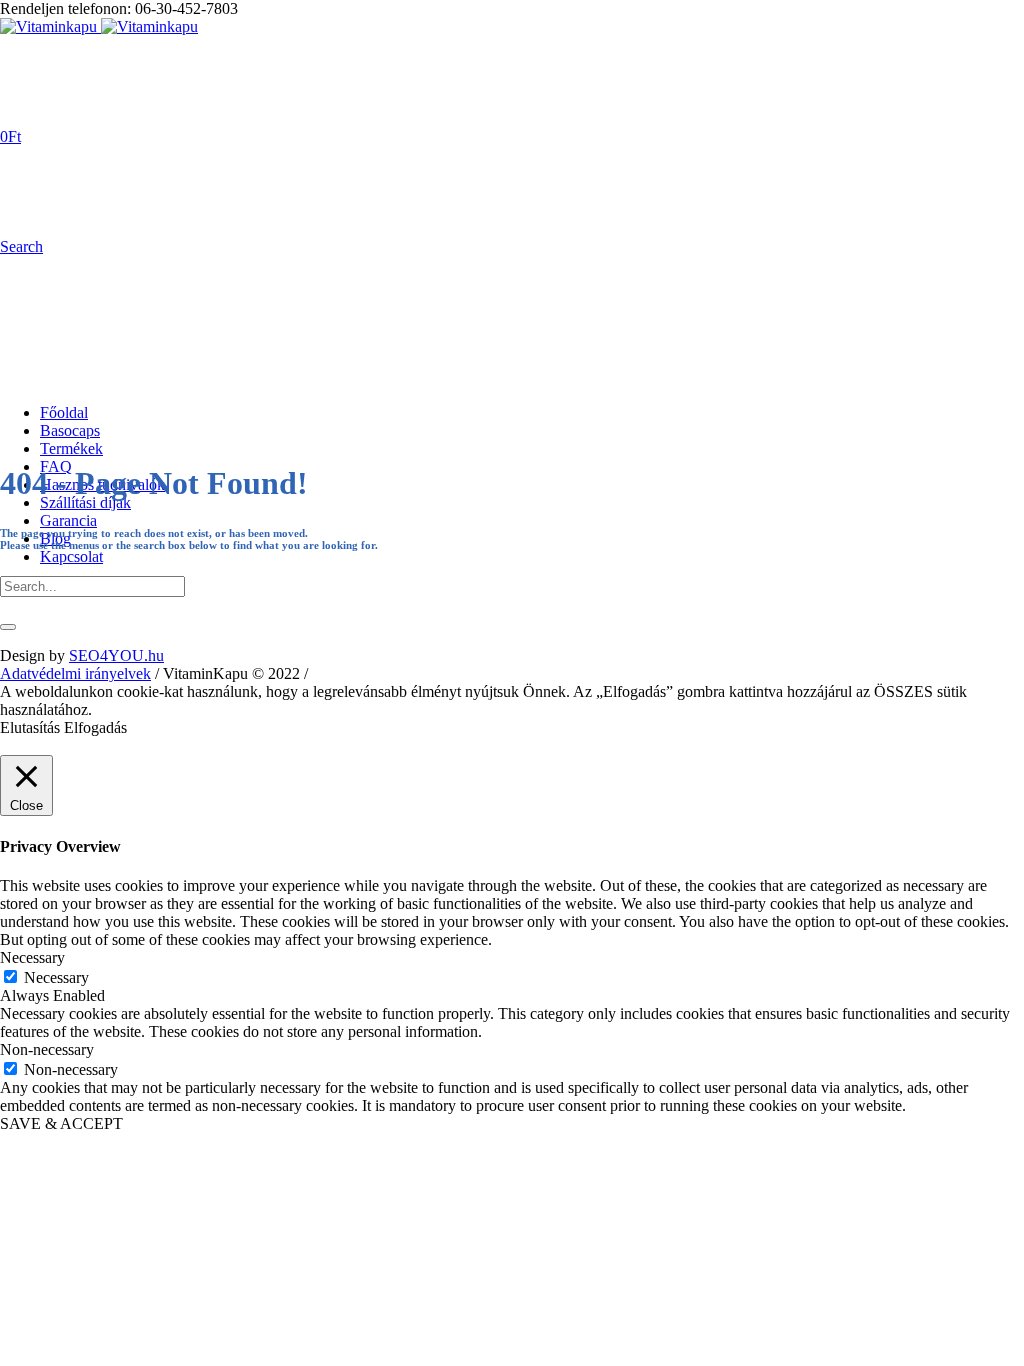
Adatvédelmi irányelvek (75, 673)
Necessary (56, 977)
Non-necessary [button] (47, 1049)
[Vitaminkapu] (99, 26)
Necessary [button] (32, 957)
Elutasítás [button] (30, 727)
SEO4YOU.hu (116, 655)
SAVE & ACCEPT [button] (61, 1123)
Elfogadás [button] (95, 727)
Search (21, 246)
